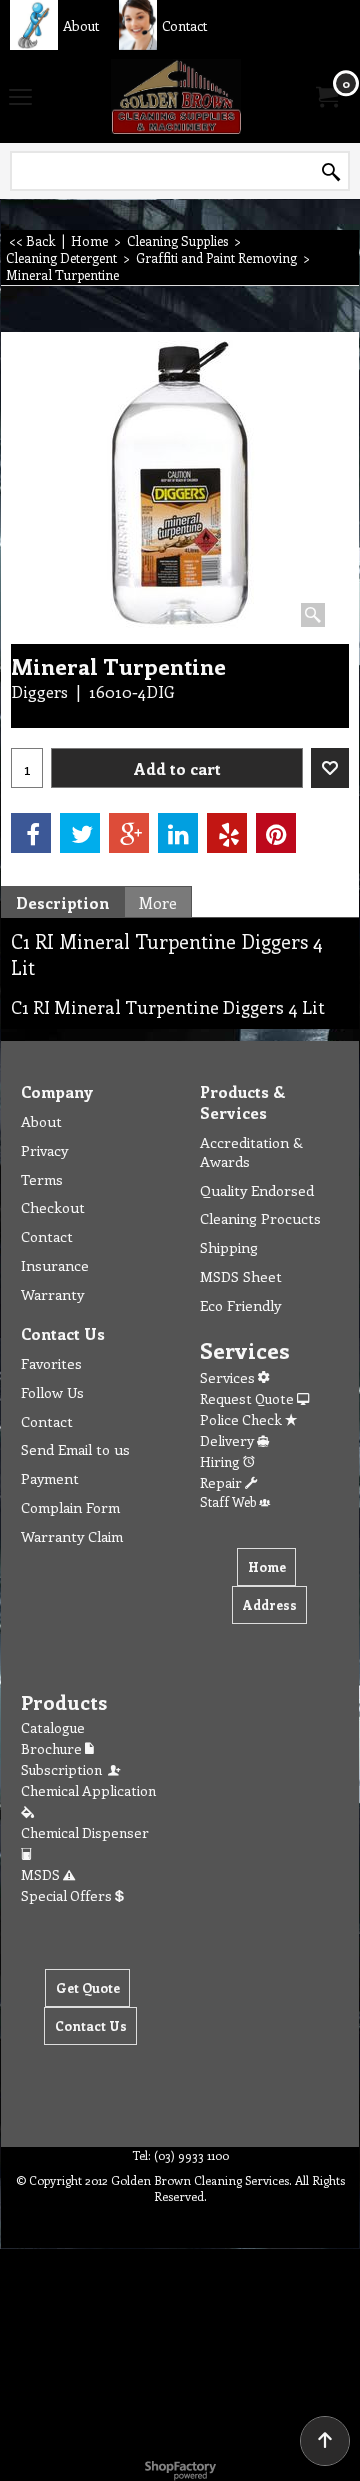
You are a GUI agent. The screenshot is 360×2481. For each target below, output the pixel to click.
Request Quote (248, 1398)
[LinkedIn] (178, 833)
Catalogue (53, 1727)
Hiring (221, 1461)
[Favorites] (330, 768)
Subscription (64, 1769)
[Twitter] (80, 833)
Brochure (53, 1748)
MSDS (42, 1874)
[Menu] (20, 98)
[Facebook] (31, 833)
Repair (222, 1482)
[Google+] (129, 833)
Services (229, 1377)
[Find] (331, 172)
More (158, 902)
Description (62, 902)
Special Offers (68, 1895)
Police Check (242, 1419)
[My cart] (326, 97)
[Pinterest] (276, 833)
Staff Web (229, 1501)
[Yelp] (227, 833)
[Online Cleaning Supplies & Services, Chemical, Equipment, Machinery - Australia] (176, 96)
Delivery (228, 1440)
